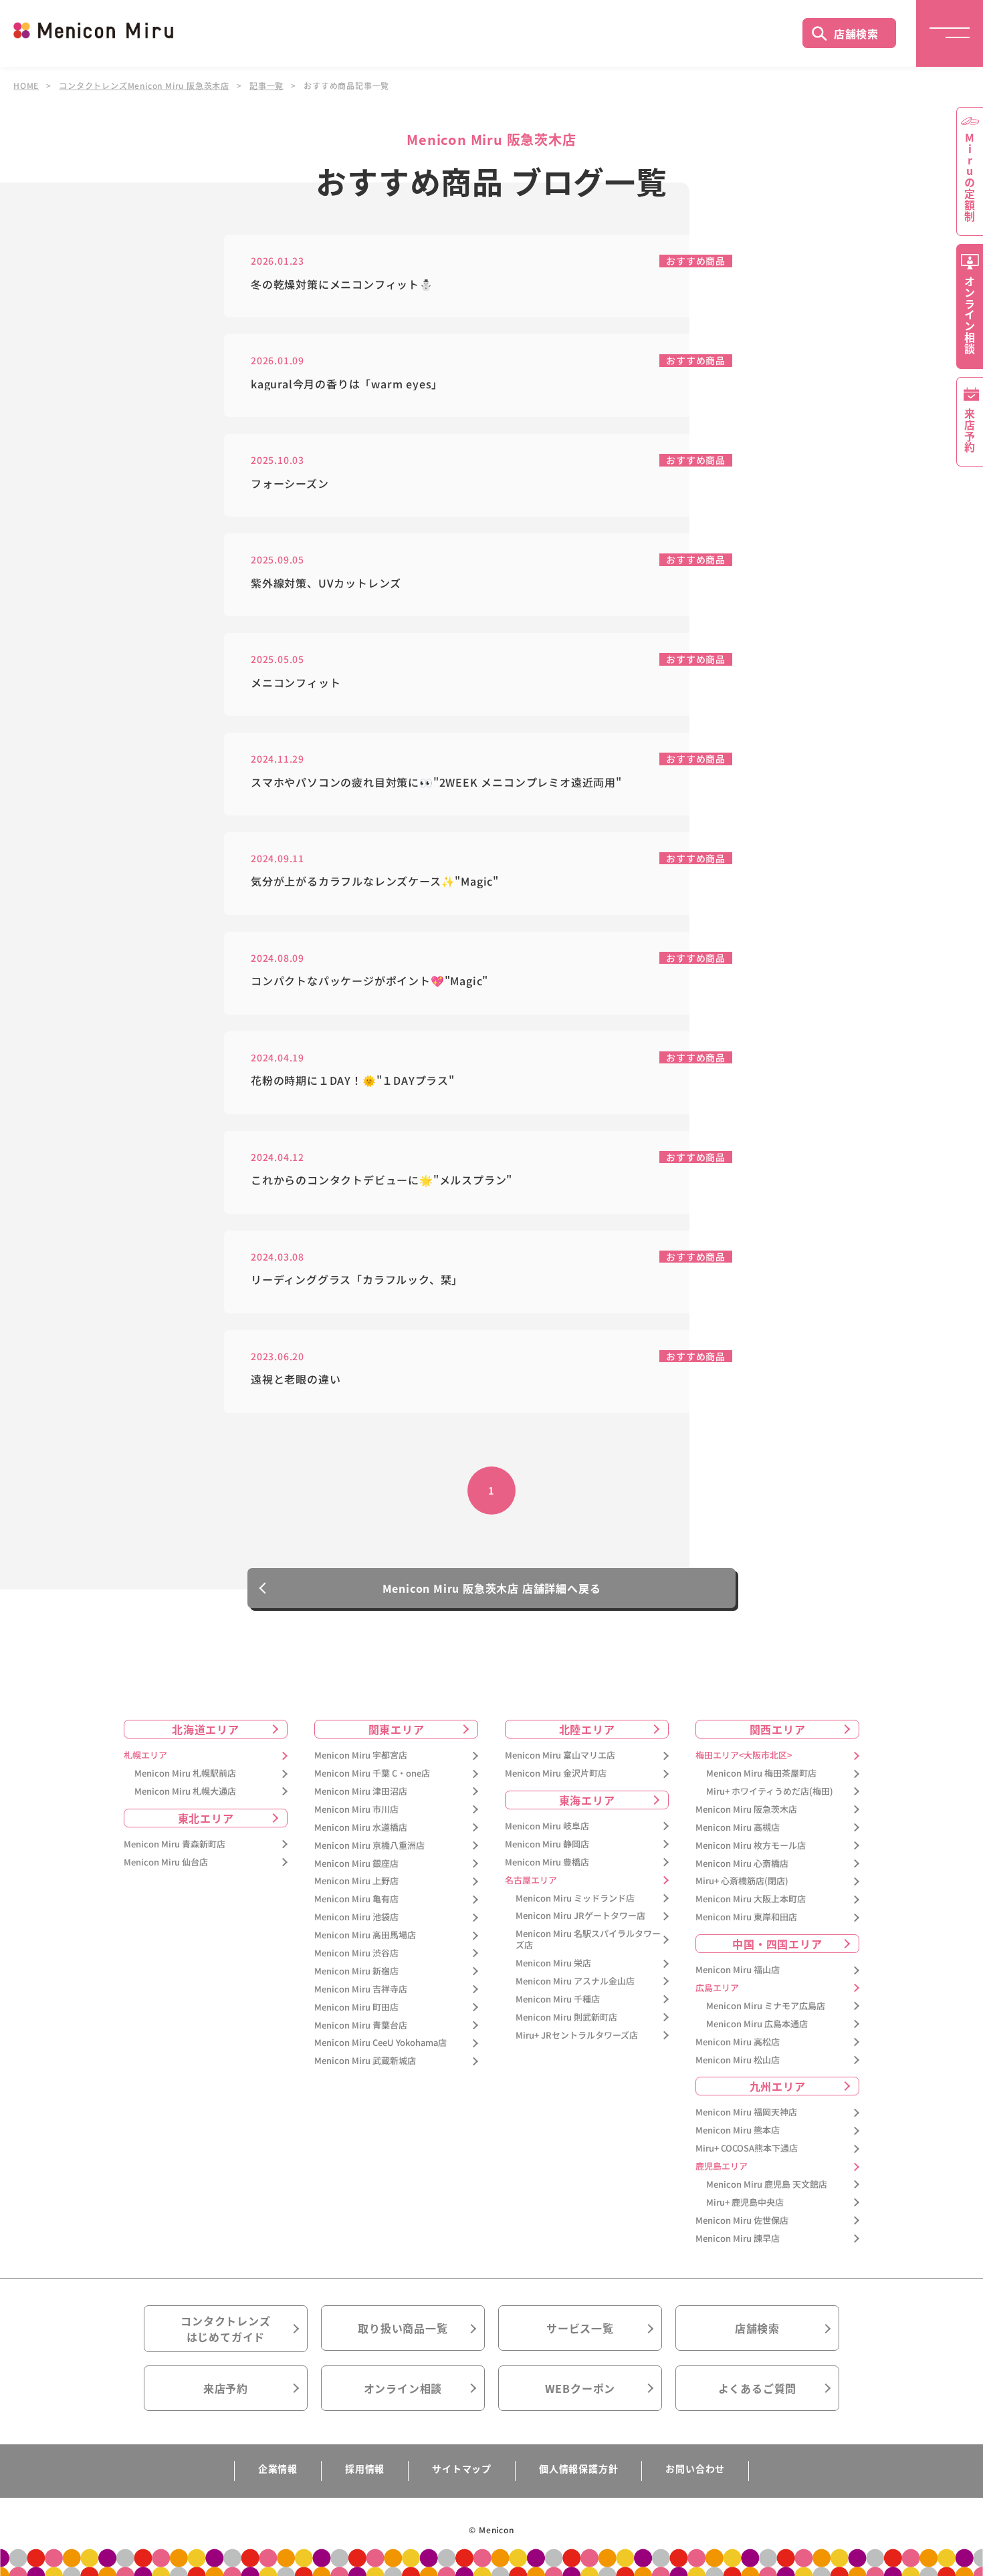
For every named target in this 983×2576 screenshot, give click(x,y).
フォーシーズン (290, 484)
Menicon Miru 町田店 (356, 2008)
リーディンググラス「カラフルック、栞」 (357, 1280)
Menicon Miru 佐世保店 (742, 2221)
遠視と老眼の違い (296, 1379)
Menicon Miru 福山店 (738, 1970)
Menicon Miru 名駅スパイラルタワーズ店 (588, 1940)
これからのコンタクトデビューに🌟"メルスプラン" (381, 1180)
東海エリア (587, 1800)
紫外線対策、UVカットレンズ (326, 583)
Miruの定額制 (970, 177)
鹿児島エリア (722, 2167)
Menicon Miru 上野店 (356, 1881)
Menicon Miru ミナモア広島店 (766, 2006)
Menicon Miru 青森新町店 (175, 1844)
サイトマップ (462, 2468)
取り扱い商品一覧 (403, 2328)
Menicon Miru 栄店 (553, 1963)
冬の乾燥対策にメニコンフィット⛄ (342, 284)
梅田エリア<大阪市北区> (744, 1756)
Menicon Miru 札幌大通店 (185, 1792)
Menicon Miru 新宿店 (356, 1971)
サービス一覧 (580, 2328)
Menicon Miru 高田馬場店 (365, 1935)
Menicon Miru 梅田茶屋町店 (761, 1774)
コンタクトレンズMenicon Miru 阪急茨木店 (144, 86)
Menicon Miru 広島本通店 (757, 2024)
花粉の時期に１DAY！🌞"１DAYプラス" (353, 1080)
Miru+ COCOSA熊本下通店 (747, 2149)
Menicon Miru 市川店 (356, 1810)
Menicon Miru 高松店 (738, 2042)
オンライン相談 (403, 2388)
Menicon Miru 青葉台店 (361, 2026)
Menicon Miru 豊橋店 (547, 1862)
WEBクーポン (580, 2388)
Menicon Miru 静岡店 (547, 1844)
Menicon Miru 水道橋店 (361, 1828)
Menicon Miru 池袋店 (356, 1917)
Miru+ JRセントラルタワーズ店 (577, 2036)
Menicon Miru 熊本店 (738, 2131)
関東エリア (397, 1729)
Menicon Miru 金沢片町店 (556, 1774)
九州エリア (778, 2086)
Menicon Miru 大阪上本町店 (751, 1899)
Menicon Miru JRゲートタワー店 (580, 1916)
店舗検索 (856, 33)
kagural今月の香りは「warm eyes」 (347, 384)
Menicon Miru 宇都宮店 (361, 1756)
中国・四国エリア (777, 1944)
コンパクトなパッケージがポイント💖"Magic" (369, 981)
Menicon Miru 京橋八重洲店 (369, 1846)
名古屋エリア (531, 1881)
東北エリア (206, 1818)
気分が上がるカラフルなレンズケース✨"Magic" (375, 881)
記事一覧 (266, 86)
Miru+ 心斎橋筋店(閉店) (742, 1881)
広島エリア (717, 1988)
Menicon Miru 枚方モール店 (751, 1846)
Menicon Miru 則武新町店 (566, 2018)
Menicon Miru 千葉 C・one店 (372, 1774)
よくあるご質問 (758, 2388)
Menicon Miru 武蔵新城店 (365, 2061)
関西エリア (778, 1729)
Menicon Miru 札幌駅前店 (185, 1774)
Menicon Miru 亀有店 (356, 1899)
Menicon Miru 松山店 (738, 2060)
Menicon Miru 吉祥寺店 (361, 1989)
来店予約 (226, 2388)
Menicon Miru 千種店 (558, 2000)
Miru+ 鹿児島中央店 (745, 2203)
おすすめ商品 (696, 261)
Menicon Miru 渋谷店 (356, 1953)
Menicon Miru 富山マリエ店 (560, 1756)
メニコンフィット (296, 683)
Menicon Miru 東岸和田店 (746, 1917)
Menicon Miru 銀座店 (356, 1864)
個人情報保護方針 (578, 2468)
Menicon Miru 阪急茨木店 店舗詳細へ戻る (492, 1588)
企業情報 (278, 2468)
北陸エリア (587, 1729)
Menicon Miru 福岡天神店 (746, 2112)
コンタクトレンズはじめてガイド (225, 2329)
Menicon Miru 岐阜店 (547, 1826)
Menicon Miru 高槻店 (738, 1828)
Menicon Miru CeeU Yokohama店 (380, 2043)
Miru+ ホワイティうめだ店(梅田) (770, 1792)
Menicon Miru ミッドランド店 (575, 1899)
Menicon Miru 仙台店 (166, 1862)
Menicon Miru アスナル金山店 (575, 1981)
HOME (26, 86)
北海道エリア (206, 1729)
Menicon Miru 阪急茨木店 (746, 1810)
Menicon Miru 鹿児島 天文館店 (767, 2185)
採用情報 (365, 2468)
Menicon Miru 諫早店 (738, 2239)
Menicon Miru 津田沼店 (361, 1792)
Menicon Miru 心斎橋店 (742, 1864)
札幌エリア (145, 1756)
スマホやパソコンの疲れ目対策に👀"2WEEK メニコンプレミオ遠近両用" (436, 782)
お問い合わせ (695, 2468)
